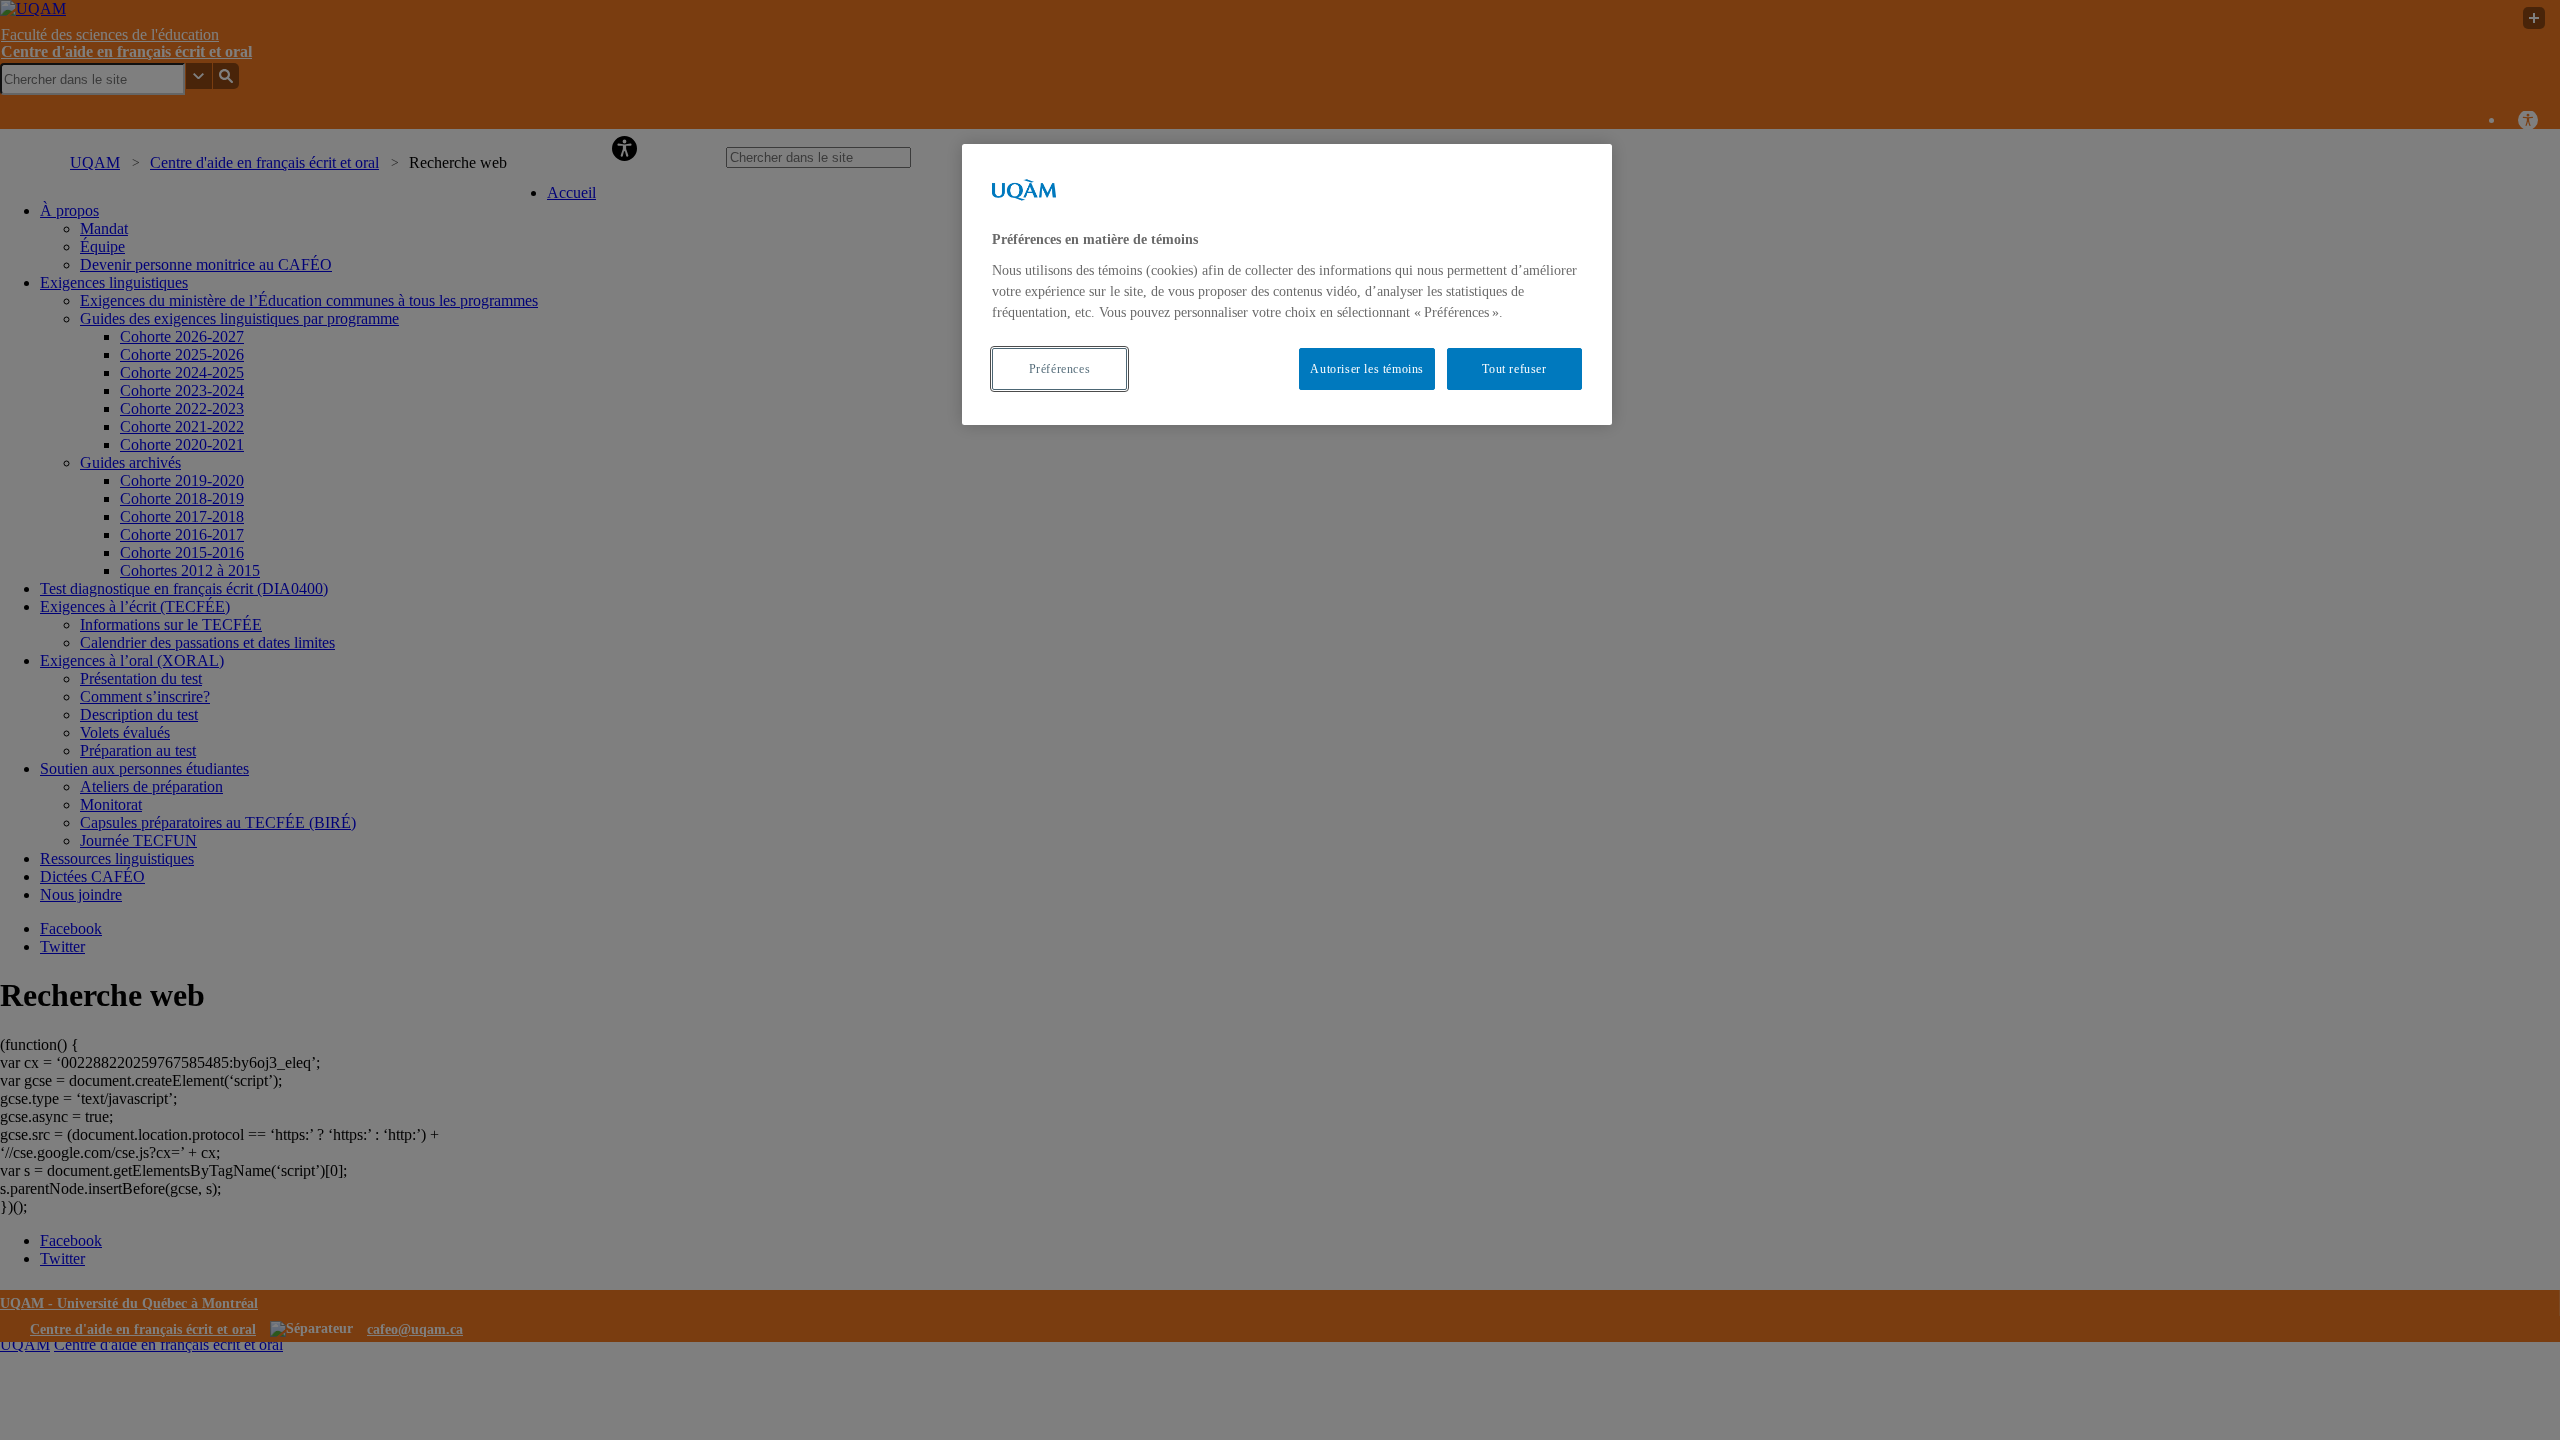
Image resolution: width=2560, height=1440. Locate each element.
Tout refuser (1514, 369)
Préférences (1060, 369)
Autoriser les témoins (1367, 369)
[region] (1287, 284)
